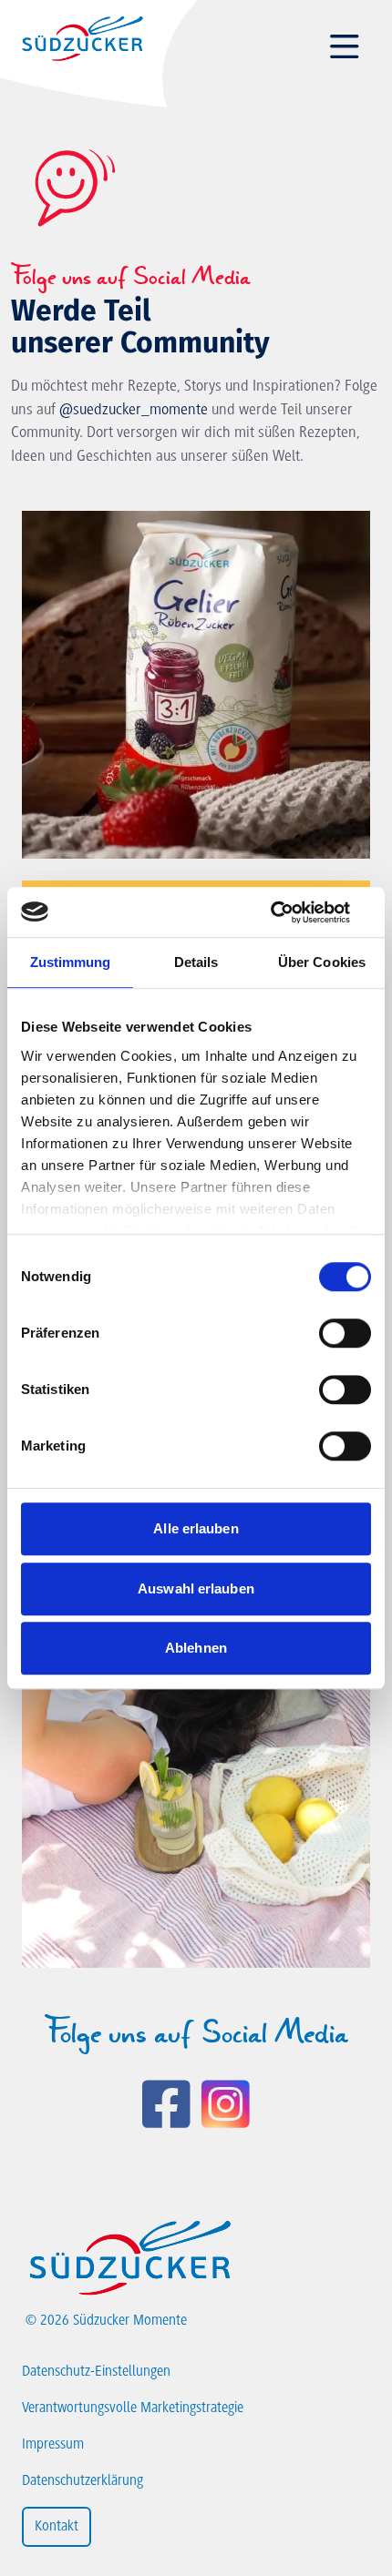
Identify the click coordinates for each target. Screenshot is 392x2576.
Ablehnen (196, 1648)
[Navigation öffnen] (345, 47)
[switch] (345, 1333)
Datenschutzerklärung (83, 2481)
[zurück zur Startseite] (82, 38)
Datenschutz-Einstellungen (96, 2372)
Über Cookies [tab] (322, 962)
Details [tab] (196, 962)
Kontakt (57, 2527)
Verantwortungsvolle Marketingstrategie (133, 2408)
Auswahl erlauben (196, 1588)
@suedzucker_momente (134, 411)
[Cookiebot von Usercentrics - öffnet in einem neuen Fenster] (291, 912)
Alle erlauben (196, 1528)
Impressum (53, 2445)
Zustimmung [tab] (71, 962)
